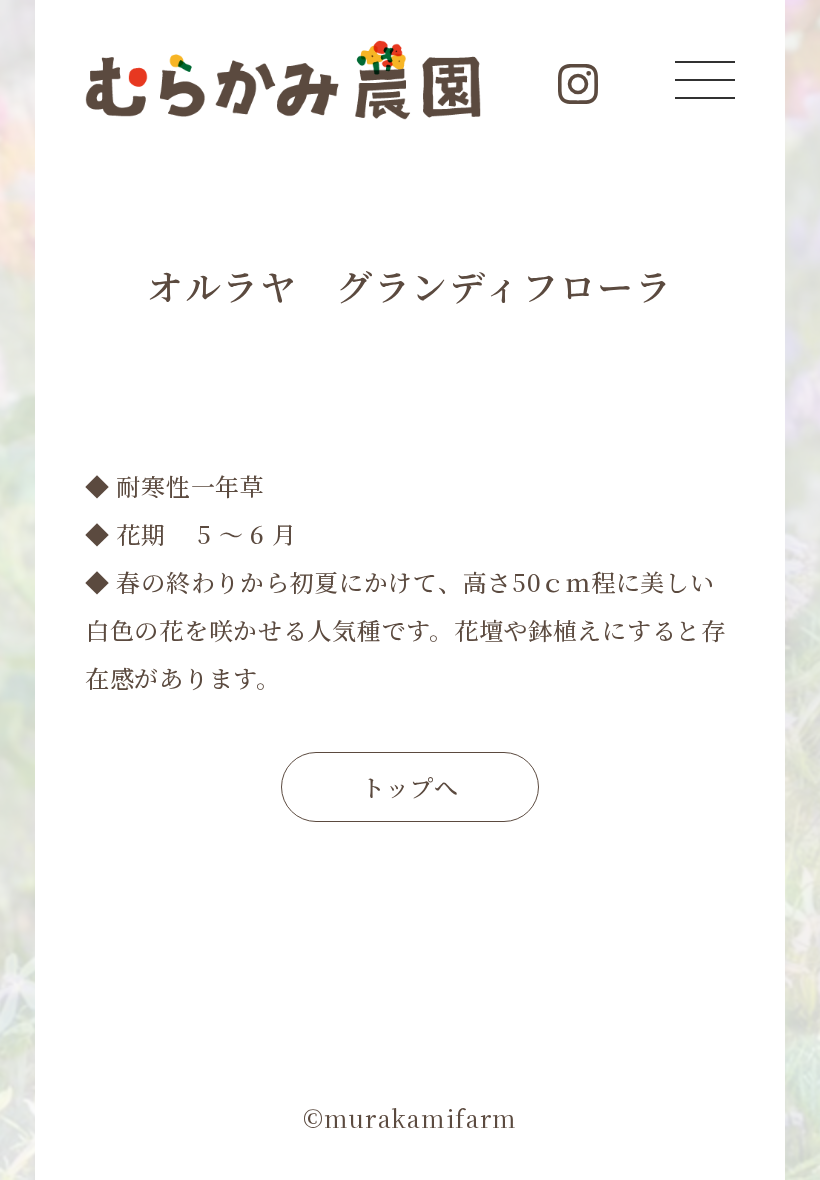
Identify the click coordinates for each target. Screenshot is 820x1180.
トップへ (410, 786)
